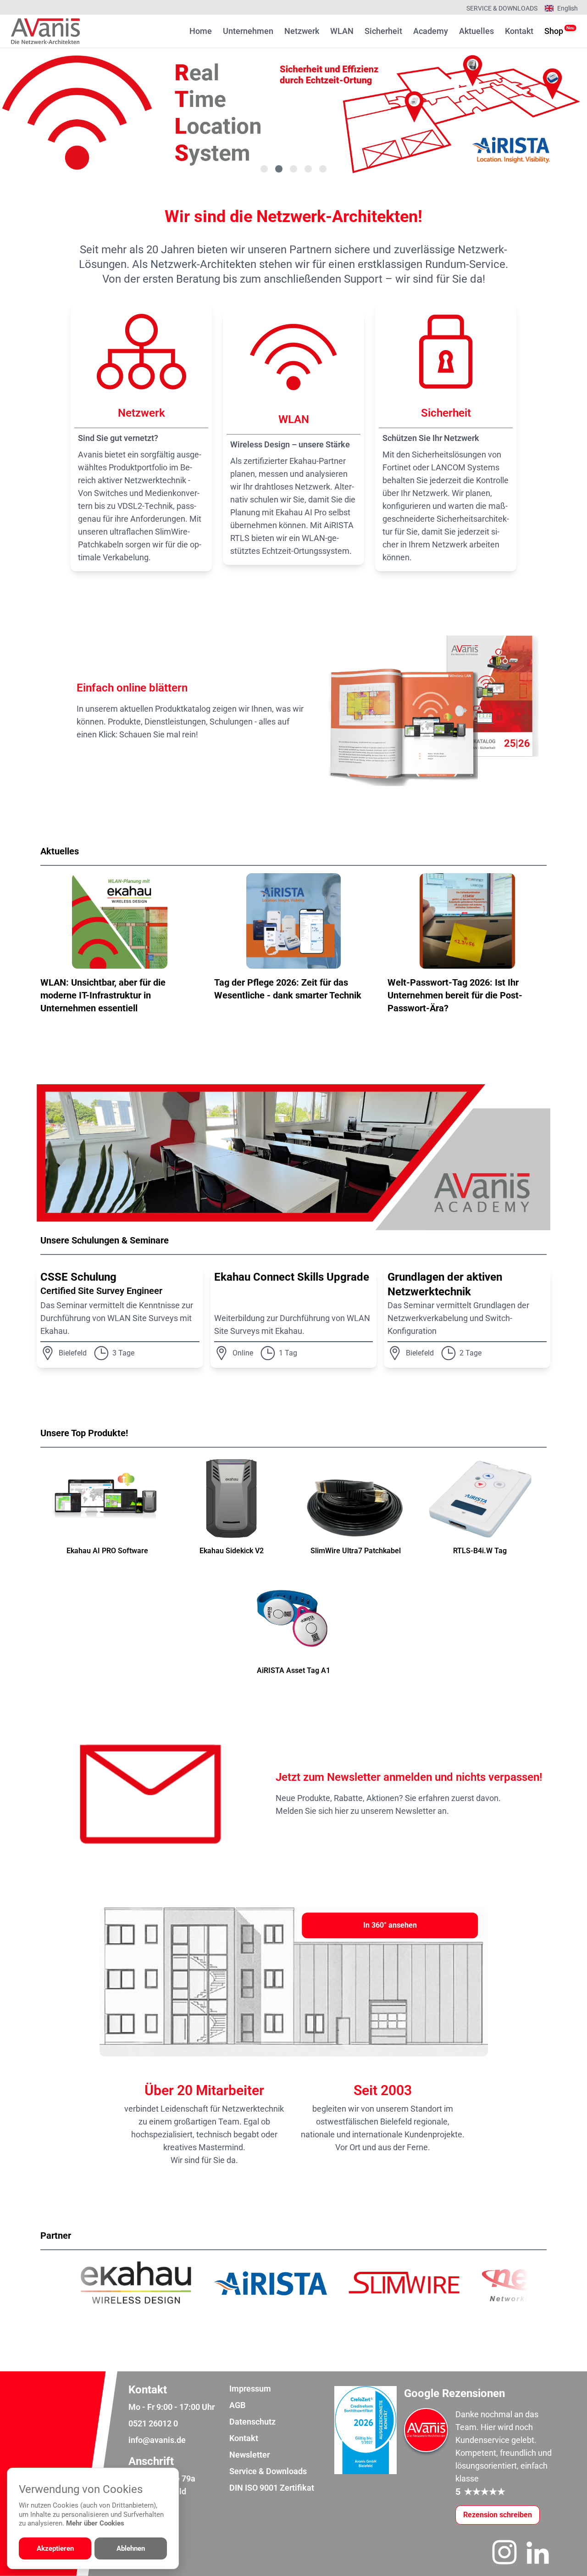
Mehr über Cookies (95, 2523)
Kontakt (519, 31)
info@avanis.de (157, 2440)
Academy (431, 31)
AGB (237, 2405)
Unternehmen (248, 31)
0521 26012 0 (153, 2423)
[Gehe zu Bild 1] (264, 169)
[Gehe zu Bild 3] (293, 169)
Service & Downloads (502, 8)
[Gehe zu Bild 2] (279, 169)
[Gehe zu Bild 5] (323, 169)
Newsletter (249, 2455)
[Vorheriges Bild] (44, 113)
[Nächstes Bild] (543, 113)
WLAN (342, 31)
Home (201, 31)
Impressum (250, 2389)
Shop (554, 31)
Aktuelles (476, 31)
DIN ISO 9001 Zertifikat (272, 2488)
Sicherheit (383, 31)
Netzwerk (302, 31)
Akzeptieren (55, 2548)
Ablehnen (131, 2548)
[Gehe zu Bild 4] (308, 169)
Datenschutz (252, 2422)
